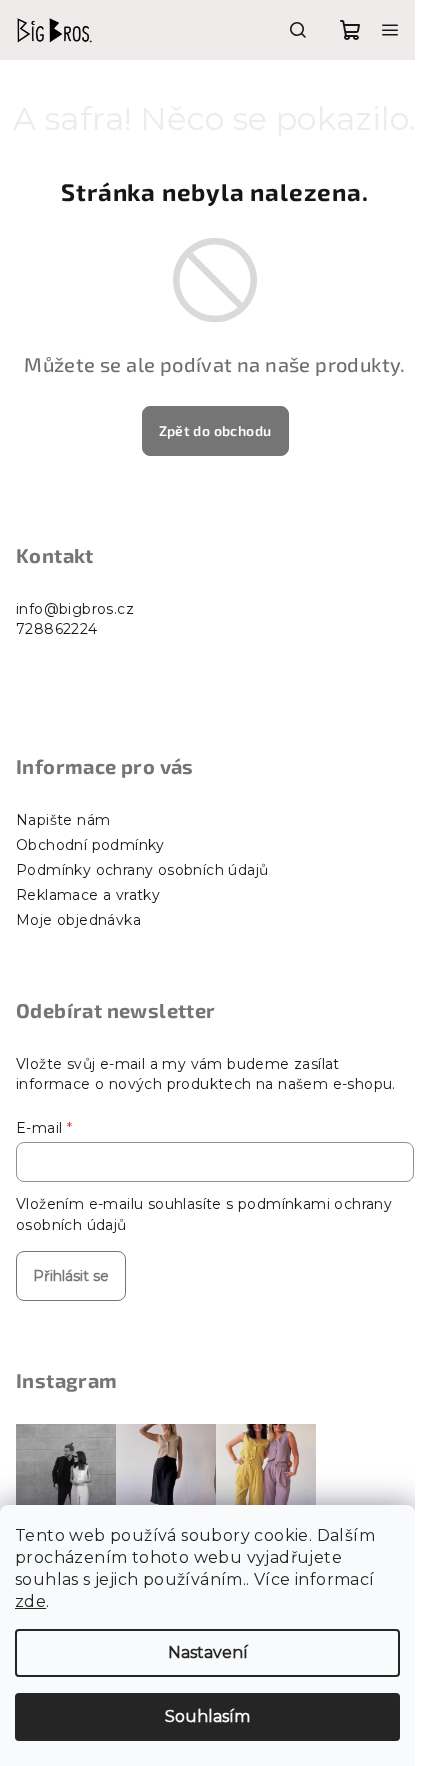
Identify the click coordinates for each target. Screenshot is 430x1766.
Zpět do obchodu (215, 430)
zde (30, 1601)
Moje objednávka (78, 920)
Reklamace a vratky (88, 895)
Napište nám (63, 820)
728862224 (57, 629)
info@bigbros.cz (75, 609)
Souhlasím (207, 1716)
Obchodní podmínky (90, 845)
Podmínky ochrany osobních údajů (142, 870)
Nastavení (208, 1652)
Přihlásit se (71, 1276)
